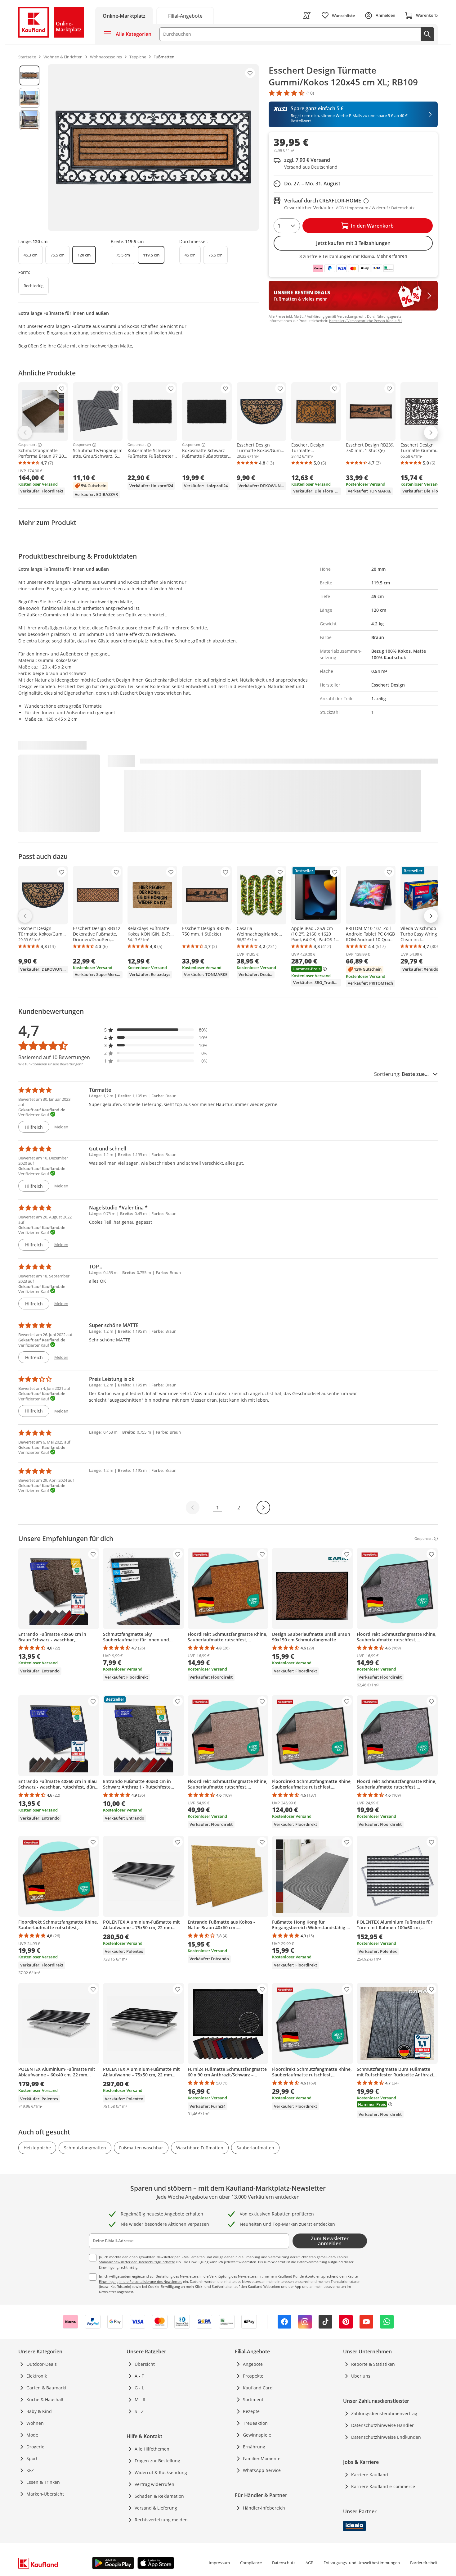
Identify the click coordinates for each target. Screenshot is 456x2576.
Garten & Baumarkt (46, 2388)
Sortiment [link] (253, 2399)
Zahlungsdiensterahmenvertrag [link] (384, 2413)
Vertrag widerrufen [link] (154, 2484)
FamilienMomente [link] (262, 2458)
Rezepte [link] (251, 2411)
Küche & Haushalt (45, 2399)
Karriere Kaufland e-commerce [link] (383, 2486)
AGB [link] (309, 2563)
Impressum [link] (219, 2563)
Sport (32, 2458)
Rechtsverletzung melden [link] (161, 2520)
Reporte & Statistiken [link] (373, 2364)
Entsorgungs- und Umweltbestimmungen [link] (362, 2563)
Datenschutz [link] (284, 2563)
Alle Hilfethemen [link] (152, 2449)
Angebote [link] (253, 2364)
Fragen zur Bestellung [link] (157, 2461)
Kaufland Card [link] (258, 2388)
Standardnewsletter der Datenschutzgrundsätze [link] (137, 2262)
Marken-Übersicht (45, 2494)
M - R (140, 2399)
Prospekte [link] (253, 2376)
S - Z (139, 2411)
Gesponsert (27, 445)
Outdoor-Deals (42, 2364)
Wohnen (35, 2423)
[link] (185, 15)
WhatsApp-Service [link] (262, 2470)
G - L (139, 2388)
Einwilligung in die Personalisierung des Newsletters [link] (141, 2281)
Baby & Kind (39, 2411)
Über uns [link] (361, 2376)
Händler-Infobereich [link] (264, 2508)
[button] (156, 1030)
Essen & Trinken (43, 2482)
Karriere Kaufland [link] (370, 2475)
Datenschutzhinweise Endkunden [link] (386, 2437)
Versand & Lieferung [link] (156, 2508)
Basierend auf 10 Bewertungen (54, 1057)
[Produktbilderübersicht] (29, 147)
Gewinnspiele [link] (257, 2435)
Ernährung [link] (254, 2447)
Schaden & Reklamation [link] (159, 2496)
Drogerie (35, 2447)
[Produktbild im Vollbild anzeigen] (153, 147)
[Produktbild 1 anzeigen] (29, 75)
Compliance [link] (251, 2563)
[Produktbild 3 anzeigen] (29, 120)
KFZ (30, 2470)
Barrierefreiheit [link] (424, 2563)
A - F (139, 2376)
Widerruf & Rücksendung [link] (161, 2472)
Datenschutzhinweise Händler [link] (382, 2425)
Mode (32, 2435)
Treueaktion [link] (255, 2423)
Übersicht (145, 2364)
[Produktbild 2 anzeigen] (29, 98)
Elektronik (37, 2376)
